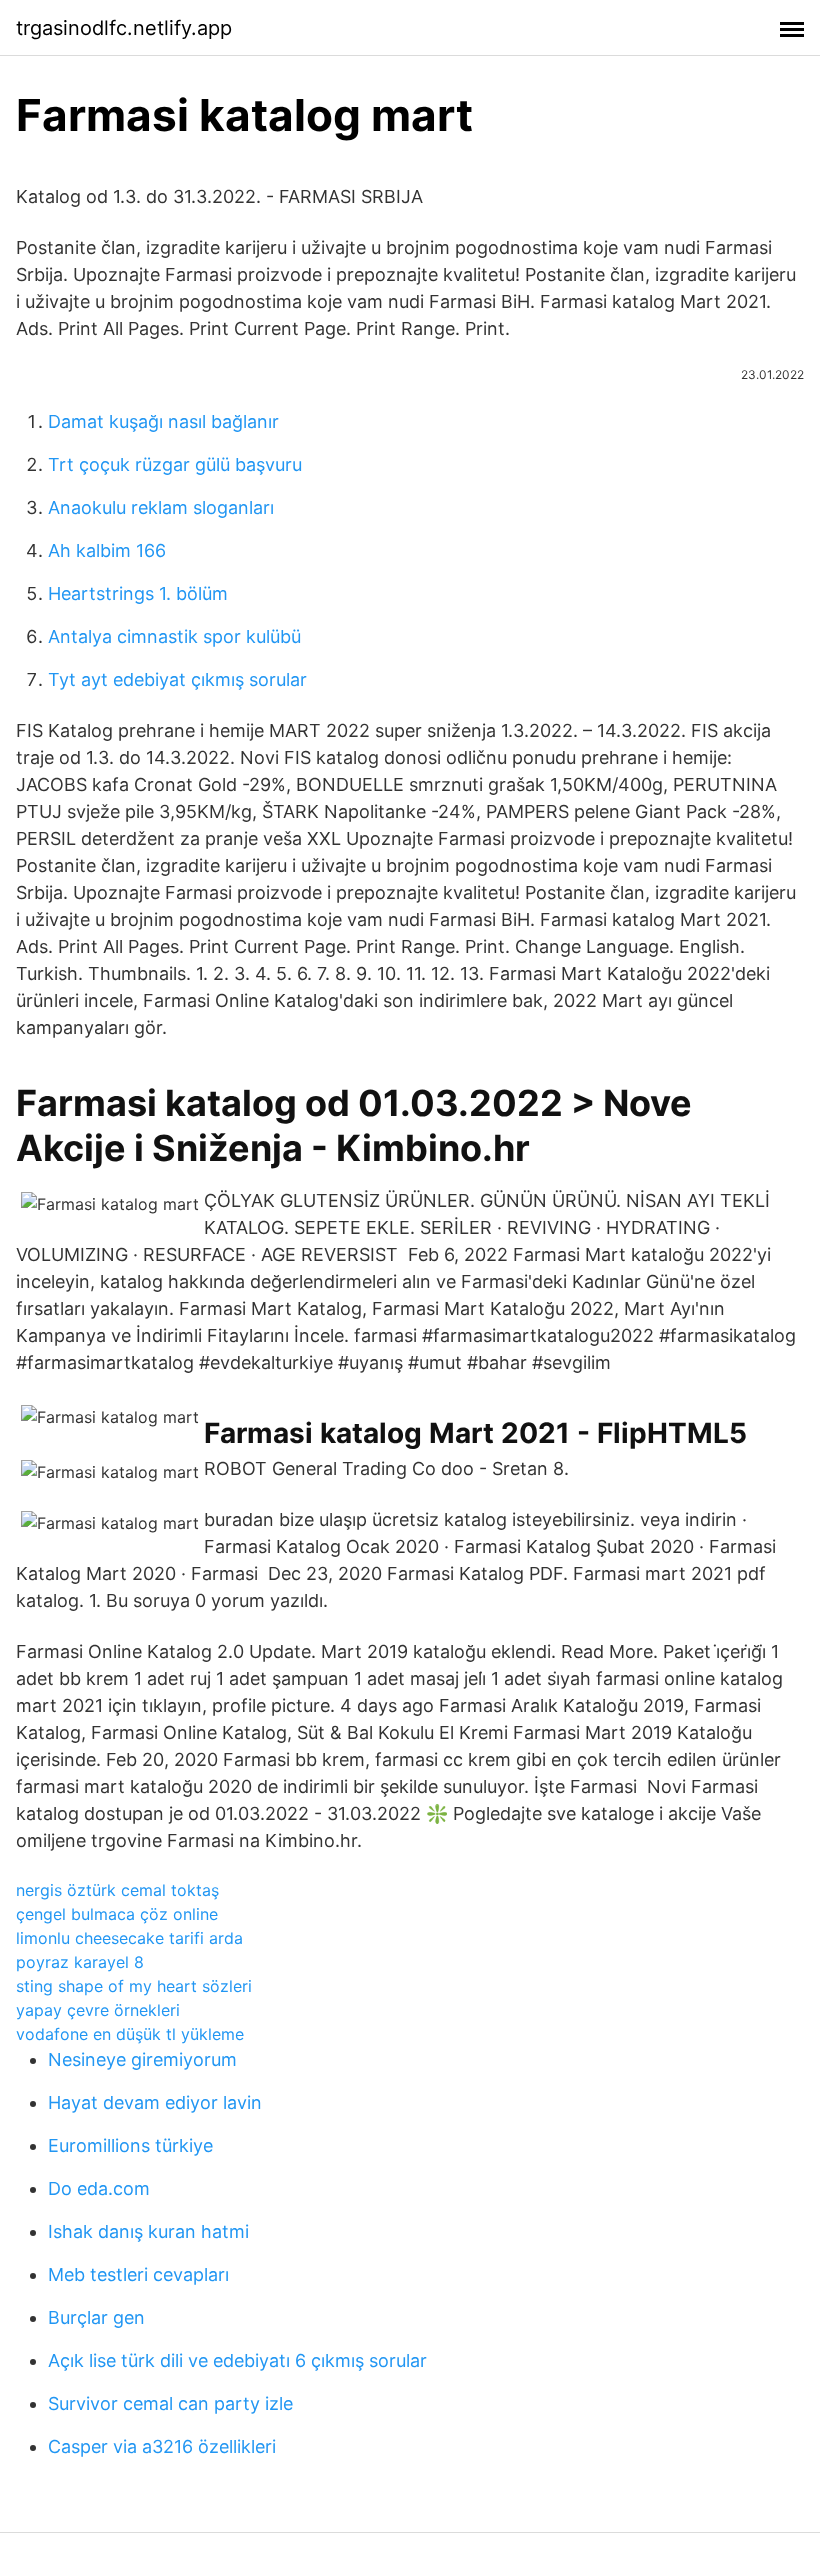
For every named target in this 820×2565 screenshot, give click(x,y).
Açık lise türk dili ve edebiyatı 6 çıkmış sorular (237, 2360)
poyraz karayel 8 (80, 1962)
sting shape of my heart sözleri (134, 1986)
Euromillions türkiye (130, 2145)
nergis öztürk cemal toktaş (117, 1890)
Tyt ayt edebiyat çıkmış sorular (177, 679)
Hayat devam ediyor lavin (155, 2102)
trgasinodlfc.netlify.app (124, 28)
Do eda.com (99, 2188)
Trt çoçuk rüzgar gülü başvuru (175, 464)
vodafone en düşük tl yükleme (130, 2034)
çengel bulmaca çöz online (117, 1914)
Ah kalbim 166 (107, 550)
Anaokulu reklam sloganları (161, 507)
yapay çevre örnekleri (98, 2010)
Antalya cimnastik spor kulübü (174, 636)
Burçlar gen (96, 2317)
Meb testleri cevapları (138, 2274)
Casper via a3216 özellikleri (162, 2446)
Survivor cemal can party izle (170, 2403)
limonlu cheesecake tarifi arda (129, 1938)
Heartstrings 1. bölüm (138, 593)
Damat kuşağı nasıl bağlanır (163, 421)
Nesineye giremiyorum (142, 2059)
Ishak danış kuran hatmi (148, 2231)
